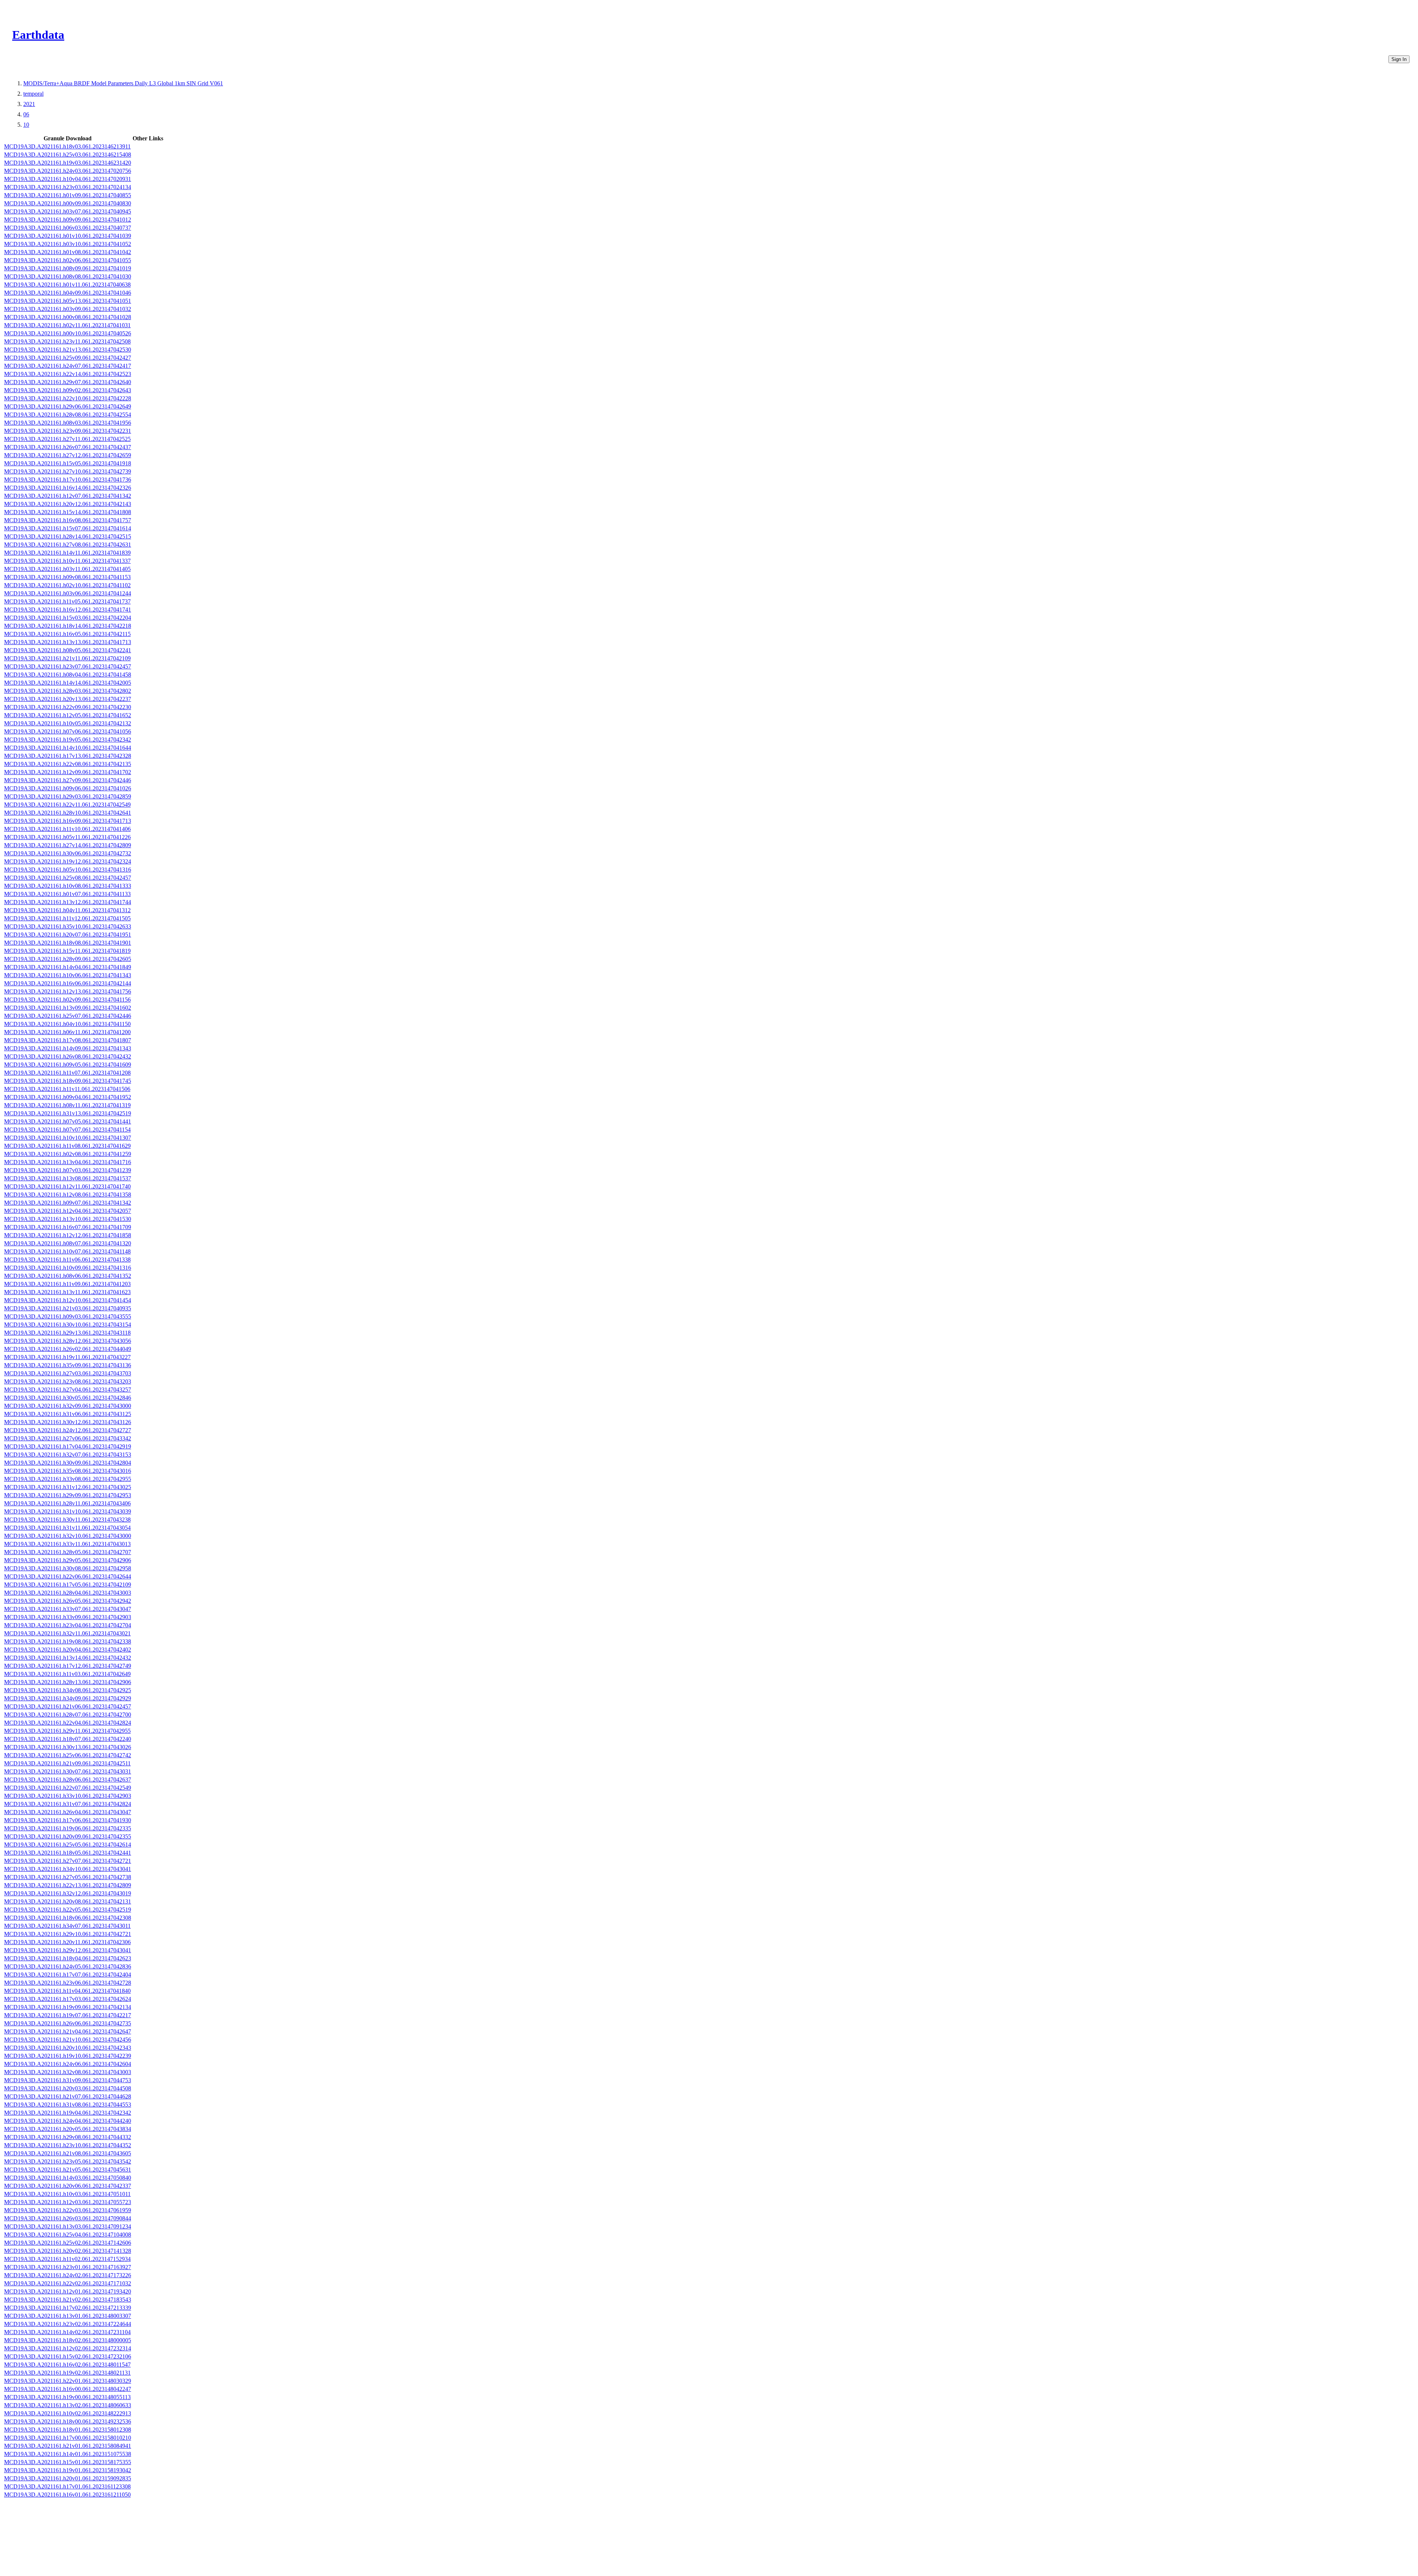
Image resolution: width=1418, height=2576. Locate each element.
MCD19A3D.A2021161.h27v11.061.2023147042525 (67, 439)
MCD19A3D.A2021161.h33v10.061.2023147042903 (68, 1796)
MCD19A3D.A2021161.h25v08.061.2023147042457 (68, 878)
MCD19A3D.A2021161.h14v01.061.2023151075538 (68, 2454)
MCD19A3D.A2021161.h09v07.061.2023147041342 (68, 1203)
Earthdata (38, 35)
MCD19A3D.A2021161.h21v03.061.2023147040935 (68, 1308)
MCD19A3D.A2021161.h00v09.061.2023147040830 (68, 203)
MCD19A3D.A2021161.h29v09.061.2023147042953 (68, 1495)
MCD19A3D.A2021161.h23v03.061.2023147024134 (68, 187)
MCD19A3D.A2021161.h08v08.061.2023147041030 (68, 276)
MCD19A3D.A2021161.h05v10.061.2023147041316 (68, 870)
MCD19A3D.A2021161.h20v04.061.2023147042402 (68, 1650)
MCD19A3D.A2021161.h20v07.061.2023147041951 (68, 935)
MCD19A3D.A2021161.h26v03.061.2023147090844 (68, 2218)
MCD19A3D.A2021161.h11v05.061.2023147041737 (67, 601)
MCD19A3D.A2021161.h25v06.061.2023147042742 (68, 1755)
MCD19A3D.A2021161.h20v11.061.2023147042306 (67, 1942)
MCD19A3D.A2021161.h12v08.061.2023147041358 (68, 1195)
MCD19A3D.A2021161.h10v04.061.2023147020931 (68, 179)
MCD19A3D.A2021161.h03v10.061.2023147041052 (68, 244)
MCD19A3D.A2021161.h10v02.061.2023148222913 (68, 2413)
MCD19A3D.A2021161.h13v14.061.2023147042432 (68, 1658)
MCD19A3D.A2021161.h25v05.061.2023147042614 (68, 1845)
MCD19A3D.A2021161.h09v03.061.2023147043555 (68, 1316)
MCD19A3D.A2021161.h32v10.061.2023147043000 (68, 1536)
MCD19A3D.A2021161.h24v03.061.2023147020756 (68, 171)
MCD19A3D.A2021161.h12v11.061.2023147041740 (67, 1186)
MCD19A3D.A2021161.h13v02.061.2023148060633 (68, 2405)
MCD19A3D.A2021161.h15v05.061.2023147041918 (68, 463)
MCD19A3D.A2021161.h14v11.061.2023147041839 (67, 553)
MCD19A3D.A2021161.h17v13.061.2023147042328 (68, 756)
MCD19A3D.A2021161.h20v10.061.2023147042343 (68, 2048)
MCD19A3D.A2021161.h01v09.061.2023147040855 (68, 195)
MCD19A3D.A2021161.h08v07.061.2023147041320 (68, 1243)
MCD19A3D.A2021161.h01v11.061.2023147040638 (67, 285)
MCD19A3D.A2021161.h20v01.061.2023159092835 (68, 2478)
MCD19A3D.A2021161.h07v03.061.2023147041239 (68, 1170)
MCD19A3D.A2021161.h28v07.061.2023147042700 (68, 1715)
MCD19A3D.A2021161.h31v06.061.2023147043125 (68, 1414)
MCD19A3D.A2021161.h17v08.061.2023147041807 (68, 1040)
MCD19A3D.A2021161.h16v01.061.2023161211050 (67, 2495)
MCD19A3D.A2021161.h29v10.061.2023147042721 (68, 1934)
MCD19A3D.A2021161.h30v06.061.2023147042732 (68, 853)
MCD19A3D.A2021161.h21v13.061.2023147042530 (68, 350)
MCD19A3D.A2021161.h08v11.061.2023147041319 (67, 1105)
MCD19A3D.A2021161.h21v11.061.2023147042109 (67, 658)
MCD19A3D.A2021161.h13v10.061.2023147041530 (68, 1219)
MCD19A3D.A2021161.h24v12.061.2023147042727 (68, 1430)
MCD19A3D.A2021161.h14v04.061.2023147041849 (68, 967)
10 (26, 125)
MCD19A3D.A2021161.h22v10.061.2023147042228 (68, 398)
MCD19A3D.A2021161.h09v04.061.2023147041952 (68, 1097)
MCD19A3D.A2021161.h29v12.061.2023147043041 (68, 1950)
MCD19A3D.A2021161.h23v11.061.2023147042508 (67, 341)
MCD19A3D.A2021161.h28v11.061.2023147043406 (67, 1503)
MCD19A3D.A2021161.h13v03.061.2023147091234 (68, 2226)
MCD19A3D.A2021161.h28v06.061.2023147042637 (68, 1780)
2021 (29, 104)
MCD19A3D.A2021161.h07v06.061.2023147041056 (68, 731)
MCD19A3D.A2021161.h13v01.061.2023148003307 (68, 2316)
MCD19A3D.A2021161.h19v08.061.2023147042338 (68, 1641)
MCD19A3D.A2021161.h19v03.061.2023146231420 (68, 163)
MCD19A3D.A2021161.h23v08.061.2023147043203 (68, 1381)
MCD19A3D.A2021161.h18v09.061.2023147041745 (68, 1081)
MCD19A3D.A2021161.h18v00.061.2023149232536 (68, 2421)
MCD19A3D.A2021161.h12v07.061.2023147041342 (68, 496)
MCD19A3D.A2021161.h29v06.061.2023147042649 (68, 406)
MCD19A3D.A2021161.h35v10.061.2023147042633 (68, 926)
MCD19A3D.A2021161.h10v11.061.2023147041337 (67, 561)
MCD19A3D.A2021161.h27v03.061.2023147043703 (68, 1373)
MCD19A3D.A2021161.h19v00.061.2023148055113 (67, 2397)
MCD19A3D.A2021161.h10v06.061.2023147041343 (68, 975)
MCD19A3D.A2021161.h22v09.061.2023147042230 (68, 707)
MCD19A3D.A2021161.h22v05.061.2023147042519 (68, 1910)
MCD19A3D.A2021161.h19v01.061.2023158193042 (68, 2470)
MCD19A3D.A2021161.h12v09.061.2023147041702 (68, 772)
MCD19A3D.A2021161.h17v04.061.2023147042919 (68, 1446)
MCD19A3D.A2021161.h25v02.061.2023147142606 (68, 2243)
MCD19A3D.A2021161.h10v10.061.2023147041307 (68, 1138)
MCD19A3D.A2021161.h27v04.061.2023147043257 (68, 1390)
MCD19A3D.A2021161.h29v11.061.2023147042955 (67, 1731)
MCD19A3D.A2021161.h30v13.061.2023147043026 (68, 1747)
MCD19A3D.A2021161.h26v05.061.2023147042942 (68, 1601)
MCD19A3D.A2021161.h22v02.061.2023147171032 (68, 2283)
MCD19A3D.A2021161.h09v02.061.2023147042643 (68, 390)
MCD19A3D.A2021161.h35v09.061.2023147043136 (68, 1365)
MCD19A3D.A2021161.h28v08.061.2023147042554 (68, 415)
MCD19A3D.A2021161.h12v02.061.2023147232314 (68, 2348)
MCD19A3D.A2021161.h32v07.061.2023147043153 (68, 1455)
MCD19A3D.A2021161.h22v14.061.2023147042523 (68, 374)
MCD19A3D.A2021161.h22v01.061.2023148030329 (68, 2381)
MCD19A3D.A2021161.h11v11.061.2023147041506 (67, 1089)
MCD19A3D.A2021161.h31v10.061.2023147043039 (68, 1511)
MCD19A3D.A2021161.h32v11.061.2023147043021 (67, 1633)
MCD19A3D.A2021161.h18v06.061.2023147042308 (68, 1918)
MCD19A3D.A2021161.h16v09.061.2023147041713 (68, 821)
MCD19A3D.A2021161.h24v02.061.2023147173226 (68, 2275)
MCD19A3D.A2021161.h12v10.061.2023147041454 (68, 1300)
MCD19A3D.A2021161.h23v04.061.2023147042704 (68, 1625)
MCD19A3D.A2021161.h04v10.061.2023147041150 (67, 1024)
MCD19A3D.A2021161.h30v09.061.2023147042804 (68, 1463)
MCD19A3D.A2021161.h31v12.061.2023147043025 (68, 1487)
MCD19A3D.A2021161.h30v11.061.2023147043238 (67, 1520)
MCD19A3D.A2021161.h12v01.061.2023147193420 (68, 2291)
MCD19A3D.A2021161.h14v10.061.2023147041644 (68, 748)
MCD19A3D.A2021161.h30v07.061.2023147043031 (68, 1771)
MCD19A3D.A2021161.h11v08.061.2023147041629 (67, 1146)
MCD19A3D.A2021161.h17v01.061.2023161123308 (67, 2486)
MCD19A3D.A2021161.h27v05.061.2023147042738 (68, 1877)
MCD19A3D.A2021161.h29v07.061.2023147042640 (68, 382)
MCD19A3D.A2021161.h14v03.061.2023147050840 (68, 2178)
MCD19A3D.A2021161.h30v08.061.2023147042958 (68, 1568)
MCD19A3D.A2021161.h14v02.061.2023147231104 (67, 2332)
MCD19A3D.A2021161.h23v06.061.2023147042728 (68, 1983)
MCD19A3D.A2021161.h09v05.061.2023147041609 (68, 1065)
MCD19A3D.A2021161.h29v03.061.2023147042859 (68, 796)
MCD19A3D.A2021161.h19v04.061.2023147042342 (68, 2113)
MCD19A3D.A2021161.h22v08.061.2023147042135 (68, 764)
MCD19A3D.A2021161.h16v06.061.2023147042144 (68, 983)
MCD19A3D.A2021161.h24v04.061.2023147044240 (68, 2121)
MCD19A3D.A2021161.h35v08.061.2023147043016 (68, 1471)
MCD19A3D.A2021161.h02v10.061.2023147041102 (67, 585)
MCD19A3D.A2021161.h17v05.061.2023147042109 (68, 1585)
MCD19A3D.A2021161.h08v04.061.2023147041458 (68, 675)
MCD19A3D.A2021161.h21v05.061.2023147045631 (68, 2170)
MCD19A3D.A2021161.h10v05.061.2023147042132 (68, 723)
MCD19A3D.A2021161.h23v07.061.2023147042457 (68, 666)
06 (26, 114)
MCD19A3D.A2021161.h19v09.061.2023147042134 (68, 2007)
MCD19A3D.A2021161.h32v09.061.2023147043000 (68, 1406)
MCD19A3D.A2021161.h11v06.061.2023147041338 (67, 1260)
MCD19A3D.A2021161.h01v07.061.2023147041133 (67, 894)
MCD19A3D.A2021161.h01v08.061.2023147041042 (68, 252)
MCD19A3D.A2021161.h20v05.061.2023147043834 (68, 2129)
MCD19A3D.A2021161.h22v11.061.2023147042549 (67, 805)
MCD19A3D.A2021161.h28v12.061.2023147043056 (68, 1341)
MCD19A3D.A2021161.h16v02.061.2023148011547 (67, 2365)
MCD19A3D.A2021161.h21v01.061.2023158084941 (68, 2446)
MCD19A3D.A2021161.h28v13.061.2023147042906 (68, 1682)
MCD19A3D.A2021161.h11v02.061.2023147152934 (67, 2259)
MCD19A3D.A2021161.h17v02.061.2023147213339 (68, 2308)
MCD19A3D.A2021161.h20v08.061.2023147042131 (68, 1901)
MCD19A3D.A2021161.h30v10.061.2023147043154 (68, 1325)
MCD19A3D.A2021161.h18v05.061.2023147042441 (68, 1853)
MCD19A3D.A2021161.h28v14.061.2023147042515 (68, 536)
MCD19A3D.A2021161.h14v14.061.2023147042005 (68, 683)
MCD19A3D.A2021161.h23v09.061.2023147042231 (68, 431)
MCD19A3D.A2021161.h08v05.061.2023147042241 (68, 650)
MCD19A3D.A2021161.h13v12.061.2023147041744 (68, 902)
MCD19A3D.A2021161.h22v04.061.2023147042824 (68, 1723)
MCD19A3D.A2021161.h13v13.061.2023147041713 (68, 642)
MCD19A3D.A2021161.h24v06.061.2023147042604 (68, 2064)
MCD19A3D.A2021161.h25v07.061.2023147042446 (68, 1016)
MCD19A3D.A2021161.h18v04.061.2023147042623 (68, 1958)
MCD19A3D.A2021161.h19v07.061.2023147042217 (68, 2015)
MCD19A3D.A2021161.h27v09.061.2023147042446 (68, 780)
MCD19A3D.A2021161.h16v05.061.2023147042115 (67, 634)
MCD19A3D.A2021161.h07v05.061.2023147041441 (68, 1121)
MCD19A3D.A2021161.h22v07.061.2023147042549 (68, 1788)
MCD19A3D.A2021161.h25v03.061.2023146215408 (68, 155)
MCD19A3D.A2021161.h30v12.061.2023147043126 (68, 1422)
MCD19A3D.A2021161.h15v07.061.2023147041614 (68, 528)
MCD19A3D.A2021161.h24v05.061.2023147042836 (68, 1966)
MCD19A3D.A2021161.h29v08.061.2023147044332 (68, 2137)
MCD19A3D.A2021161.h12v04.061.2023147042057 (68, 1211)
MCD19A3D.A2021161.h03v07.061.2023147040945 (68, 211)
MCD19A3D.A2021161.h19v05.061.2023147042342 (68, 740)
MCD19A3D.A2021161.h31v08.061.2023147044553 (68, 2105)
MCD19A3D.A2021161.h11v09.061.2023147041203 (67, 1284)
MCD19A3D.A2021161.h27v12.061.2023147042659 (68, 455)
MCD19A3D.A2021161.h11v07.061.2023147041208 (67, 1073)
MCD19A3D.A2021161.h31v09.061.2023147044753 (68, 2080)
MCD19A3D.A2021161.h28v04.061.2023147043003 (68, 1593)
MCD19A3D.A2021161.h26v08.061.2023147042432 (68, 1056)
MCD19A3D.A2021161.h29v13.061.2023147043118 (67, 1333)
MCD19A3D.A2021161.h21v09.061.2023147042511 (67, 1763)
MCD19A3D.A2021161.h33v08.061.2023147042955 (68, 1479)
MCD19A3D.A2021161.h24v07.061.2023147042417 (68, 366)
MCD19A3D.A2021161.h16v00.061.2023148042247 (68, 2389)
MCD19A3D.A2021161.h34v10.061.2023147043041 (68, 1869)
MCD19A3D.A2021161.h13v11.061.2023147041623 (67, 1292)
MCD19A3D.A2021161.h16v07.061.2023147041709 (68, 1227)
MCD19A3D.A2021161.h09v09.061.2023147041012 (68, 220)
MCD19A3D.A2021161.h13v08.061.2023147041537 (68, 1178)
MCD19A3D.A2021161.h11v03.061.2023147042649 (67, 1674)
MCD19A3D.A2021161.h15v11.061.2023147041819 (67, 951)
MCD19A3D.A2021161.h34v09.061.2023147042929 (68, 1698)
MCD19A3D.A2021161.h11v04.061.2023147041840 (67, 1991)
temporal (33, 94)
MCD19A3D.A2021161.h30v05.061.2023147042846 (68, 1398)
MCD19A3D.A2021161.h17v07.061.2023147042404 (68, 1975)
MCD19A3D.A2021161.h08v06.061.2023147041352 (68, 1276)
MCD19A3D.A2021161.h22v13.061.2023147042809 (68, 1885)
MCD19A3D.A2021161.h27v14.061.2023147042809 (68, 845)
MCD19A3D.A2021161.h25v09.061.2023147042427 (68, 358)
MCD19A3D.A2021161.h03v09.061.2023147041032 (68, 309)
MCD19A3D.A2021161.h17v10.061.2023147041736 (68, 480)
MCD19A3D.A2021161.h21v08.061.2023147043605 (68, 2153)
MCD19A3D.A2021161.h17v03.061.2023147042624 (68, 1999)
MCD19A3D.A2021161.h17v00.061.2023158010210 (68, 2438)
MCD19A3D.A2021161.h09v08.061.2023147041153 (67, 577)
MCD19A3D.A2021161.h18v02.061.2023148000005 (68, 2340)
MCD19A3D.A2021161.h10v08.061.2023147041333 (68, 886)
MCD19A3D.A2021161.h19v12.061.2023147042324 (68, 861)
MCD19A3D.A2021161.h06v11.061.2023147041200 (67, 1032)
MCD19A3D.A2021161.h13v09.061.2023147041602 (68, 1008)
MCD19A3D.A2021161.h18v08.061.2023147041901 (68, 943)
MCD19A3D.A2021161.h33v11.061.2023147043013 (67, 1544)
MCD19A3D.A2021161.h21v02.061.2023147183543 (68, 2300)
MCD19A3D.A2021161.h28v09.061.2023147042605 (68, 959)
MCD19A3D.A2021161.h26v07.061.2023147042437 (68, 447)
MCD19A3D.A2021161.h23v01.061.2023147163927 (68, 2267)
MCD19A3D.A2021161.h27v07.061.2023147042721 (68, 1861)
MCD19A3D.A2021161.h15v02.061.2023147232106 (68, 2356)
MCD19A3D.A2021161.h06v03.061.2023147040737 (68, 228)
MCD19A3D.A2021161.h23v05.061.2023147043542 (68, 2161)
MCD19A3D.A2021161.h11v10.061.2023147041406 (67, 829)
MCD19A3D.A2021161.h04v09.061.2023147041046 (68, 293)
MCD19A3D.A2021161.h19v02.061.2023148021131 (67, 2373)
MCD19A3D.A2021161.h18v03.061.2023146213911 (67, 146)
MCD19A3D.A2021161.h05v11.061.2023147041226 (67, 837)
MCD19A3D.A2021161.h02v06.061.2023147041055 (68, 260)
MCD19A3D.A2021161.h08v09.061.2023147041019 (68, 268)
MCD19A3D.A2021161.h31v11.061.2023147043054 (67, 1528)
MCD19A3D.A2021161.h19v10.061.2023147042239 (68, 2056)
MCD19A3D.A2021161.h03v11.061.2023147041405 (67, 569)
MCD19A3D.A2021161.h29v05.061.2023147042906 (68, 1560)
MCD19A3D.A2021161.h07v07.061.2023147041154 (67, 1130)
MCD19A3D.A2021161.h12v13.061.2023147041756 (68, 991)
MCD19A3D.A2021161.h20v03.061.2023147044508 (68, 2088)
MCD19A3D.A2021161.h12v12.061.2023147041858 (68, 1235)
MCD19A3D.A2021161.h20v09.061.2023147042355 (68, 1836)
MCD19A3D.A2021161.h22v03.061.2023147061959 (68, 2210)
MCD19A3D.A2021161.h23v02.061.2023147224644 (68, 2324)
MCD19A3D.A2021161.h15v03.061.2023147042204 (68, 618)
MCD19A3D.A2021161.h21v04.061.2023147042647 (68, 2031)
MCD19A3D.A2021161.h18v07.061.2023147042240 (68, 1739)
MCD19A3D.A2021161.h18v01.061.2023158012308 (68, 2430)
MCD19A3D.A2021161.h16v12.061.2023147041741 (68, 610)
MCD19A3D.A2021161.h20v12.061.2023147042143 (68, 504)
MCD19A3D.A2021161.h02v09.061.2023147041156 (67, 1000)
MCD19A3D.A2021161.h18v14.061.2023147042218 (68, 626)
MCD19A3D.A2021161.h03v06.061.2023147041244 (68, 593)
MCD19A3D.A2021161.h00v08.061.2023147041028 (68, 317)
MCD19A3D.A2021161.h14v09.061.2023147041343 (68, 1048)
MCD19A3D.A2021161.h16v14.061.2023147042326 (68, 488)
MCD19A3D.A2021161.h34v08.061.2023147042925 (68, 1690)
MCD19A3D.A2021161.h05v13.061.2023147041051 (68, 301)
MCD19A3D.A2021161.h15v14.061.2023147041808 (68, 512)
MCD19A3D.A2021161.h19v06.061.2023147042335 (68, 1828)
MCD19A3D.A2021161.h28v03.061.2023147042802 (68, 691)
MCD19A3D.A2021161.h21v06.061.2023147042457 (68, 1706)
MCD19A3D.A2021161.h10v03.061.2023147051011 (67, 2194)
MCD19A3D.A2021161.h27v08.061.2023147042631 (68, 545)
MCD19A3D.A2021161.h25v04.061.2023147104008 (68, 2235)
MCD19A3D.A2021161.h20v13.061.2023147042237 (68, 699)
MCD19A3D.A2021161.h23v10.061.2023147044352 (68, 2145)
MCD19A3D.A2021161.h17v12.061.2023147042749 (68, 1666)
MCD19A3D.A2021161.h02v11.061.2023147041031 (67, 325)
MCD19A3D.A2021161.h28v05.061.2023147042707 (68, 1552)
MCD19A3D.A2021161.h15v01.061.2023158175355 (68, 2462)
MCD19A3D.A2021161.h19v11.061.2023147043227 (67, 1357)
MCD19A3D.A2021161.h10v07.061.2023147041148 (67, 1251)
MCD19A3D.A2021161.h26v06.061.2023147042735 (68, 2023)
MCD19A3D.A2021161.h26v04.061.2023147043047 (68, 1812)
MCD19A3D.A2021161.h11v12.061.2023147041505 (67, 918)
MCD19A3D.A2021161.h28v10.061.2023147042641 (68, 813)
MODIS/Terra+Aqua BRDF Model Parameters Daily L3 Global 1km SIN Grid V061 (123, 83)
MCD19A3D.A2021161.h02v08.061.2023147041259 (68, 1154)
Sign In (1399, 59)
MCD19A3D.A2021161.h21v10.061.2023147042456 (68, 2040)
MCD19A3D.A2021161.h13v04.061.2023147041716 (68, 1162)
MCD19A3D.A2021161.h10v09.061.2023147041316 (68, 1268)
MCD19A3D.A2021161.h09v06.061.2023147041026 (68, 788)
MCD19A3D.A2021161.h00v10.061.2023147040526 (68, 333)
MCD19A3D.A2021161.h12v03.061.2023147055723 (68, 2202)
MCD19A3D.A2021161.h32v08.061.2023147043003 (68, 2072)
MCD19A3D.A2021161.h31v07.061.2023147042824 (68, 1804)
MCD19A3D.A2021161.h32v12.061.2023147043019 (68, 1893)
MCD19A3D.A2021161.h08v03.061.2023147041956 (68, 423)
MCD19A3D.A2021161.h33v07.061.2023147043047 (68, 1609)
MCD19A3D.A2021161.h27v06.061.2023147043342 (68, 1438)
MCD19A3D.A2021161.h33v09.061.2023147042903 (68, 1617)
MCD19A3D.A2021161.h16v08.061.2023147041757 (68, 520)
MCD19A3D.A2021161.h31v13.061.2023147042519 (68, 1113)
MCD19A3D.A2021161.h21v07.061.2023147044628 (68, 2096)
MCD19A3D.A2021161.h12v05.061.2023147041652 (68, 715)
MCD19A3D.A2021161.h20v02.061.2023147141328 (68, 2251)
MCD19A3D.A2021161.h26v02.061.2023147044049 (68, 1349)
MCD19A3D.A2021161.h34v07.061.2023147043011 (67, 1926)
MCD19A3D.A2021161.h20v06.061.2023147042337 (68, 2186)
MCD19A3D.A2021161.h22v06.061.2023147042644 (68, 1576)
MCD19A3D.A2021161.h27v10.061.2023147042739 (68, 471)
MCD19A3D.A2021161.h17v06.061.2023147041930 (68, 1820)
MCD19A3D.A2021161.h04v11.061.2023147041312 (67, 910)
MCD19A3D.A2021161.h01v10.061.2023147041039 (68, 236)
